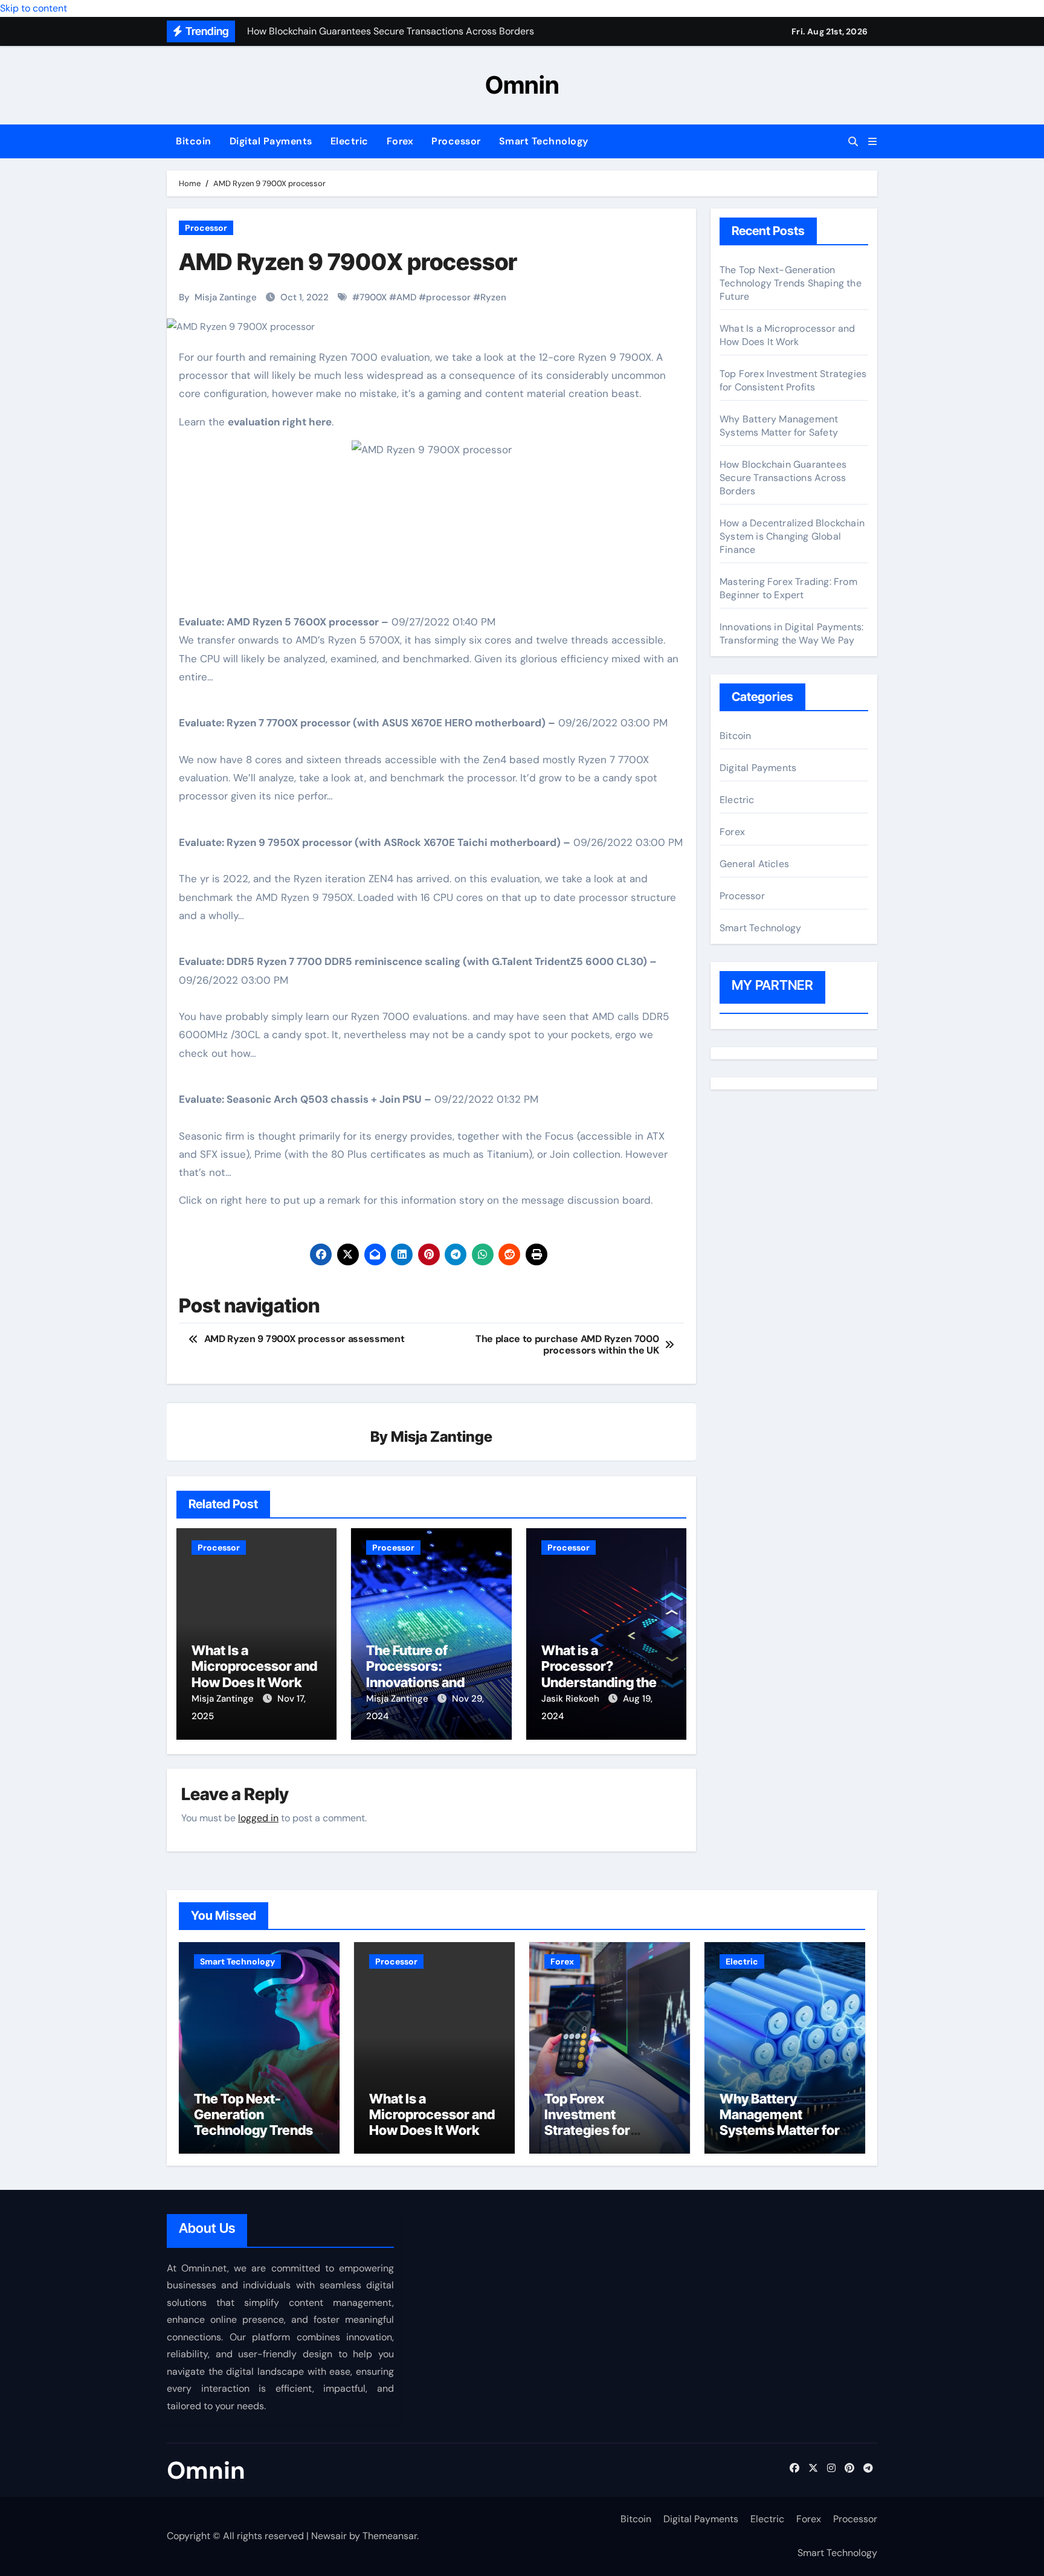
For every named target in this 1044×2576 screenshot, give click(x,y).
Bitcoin (194, 141)
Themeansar (390, 2536)
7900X (373, 297)
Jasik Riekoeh (572, 1699)
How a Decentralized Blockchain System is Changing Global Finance (792, 536)
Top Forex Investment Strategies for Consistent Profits (793, 380)
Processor (456, 141)
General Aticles (754, 864)
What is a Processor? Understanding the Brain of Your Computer (599, 1682)
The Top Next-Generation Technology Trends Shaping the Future (791, 283)
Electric (350, 141)
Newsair (329, 2536)
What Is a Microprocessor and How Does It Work (254, 1666)
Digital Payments (271, 141)
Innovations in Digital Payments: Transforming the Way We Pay (791, 634)
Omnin (522, 85)
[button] (872, 142)
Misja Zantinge (226, 297)
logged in (258, 1818)
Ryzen (493, 297)
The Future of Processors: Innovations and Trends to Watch (417, 1674)
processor (448, 297)
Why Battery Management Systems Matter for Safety (779, 426)
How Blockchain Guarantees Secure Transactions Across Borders (783, 478)
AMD (406, 297)
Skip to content (34, 8)
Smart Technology (544, 141)
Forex (400, 141)
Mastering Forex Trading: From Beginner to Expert (788, 588)
